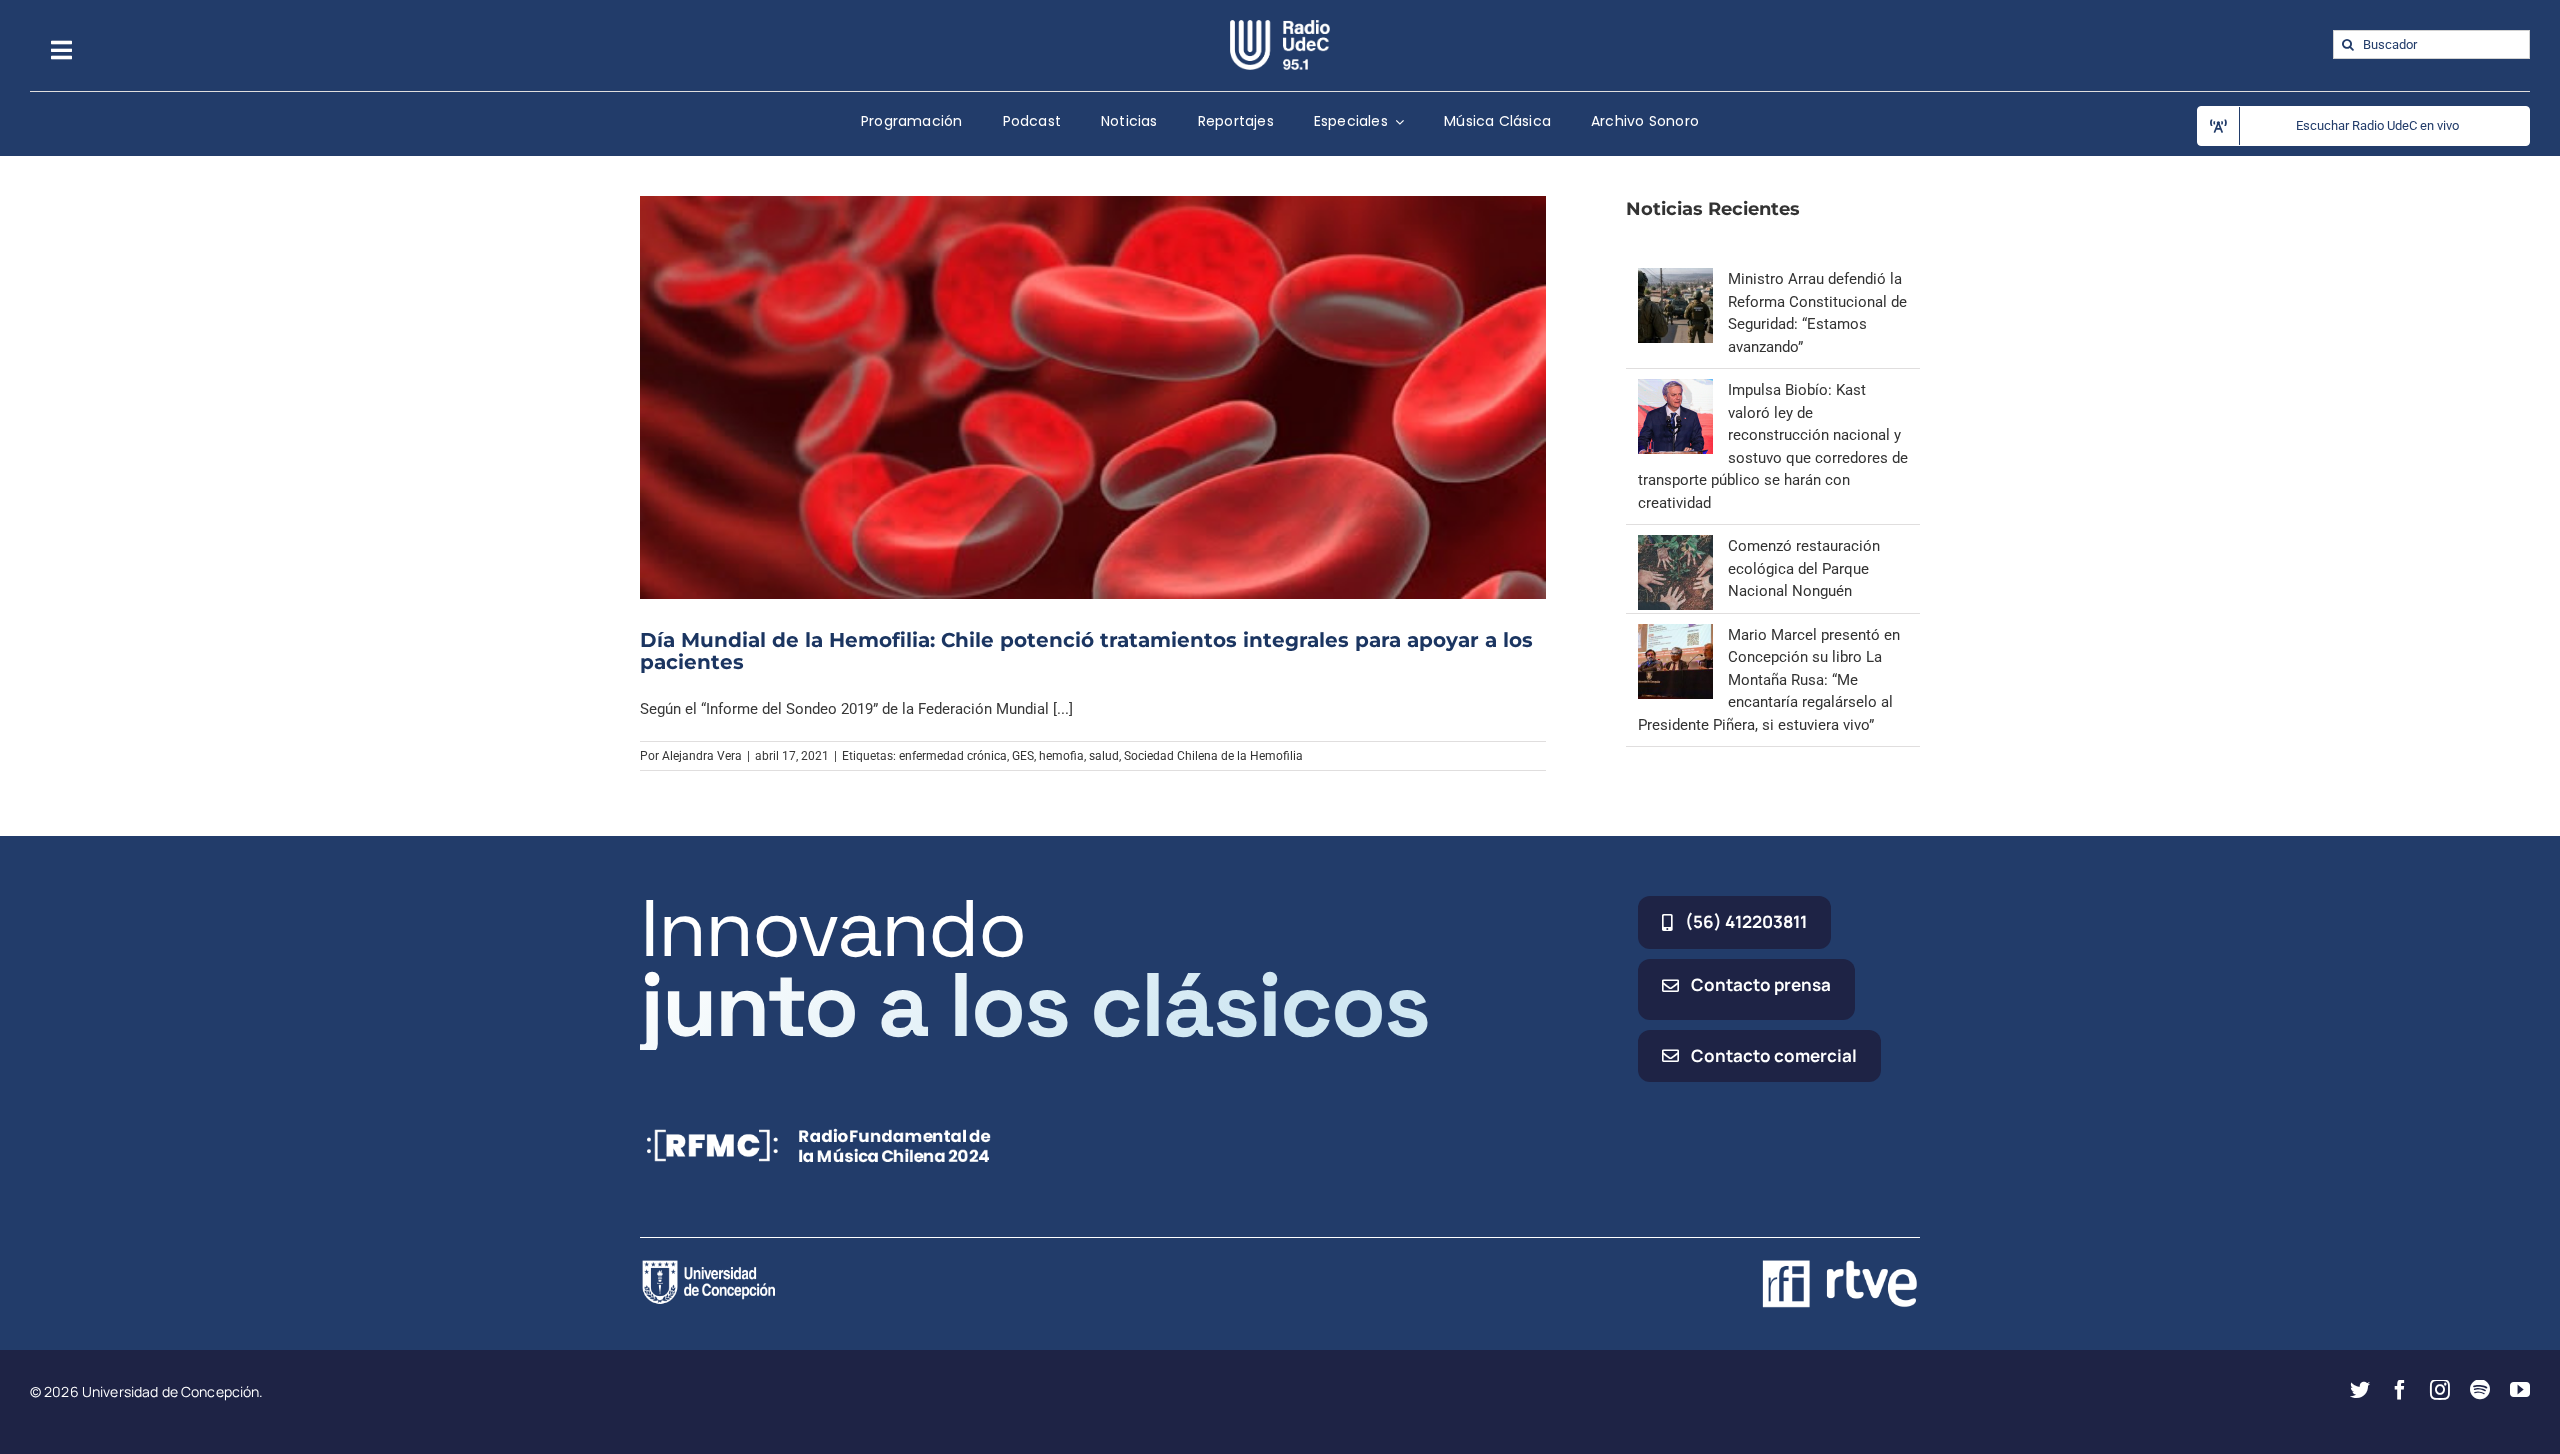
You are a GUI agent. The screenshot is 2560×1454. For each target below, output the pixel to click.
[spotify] (2480, 1390)
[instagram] (2440, 1390)
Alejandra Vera (702, 756)
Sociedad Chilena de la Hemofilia (1213, 756)
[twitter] (2360, 1390)
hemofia (1061, 756)
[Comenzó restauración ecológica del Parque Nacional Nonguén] (1675, 546)
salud (1104, 756)
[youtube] (2520, 1390)
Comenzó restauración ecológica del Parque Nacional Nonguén (1804, 568)
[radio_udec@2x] (1280, 27)
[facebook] (2400, 1390)
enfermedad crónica (953, 756)
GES (1023, 756)
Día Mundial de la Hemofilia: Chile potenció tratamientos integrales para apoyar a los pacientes (1086, 651)
